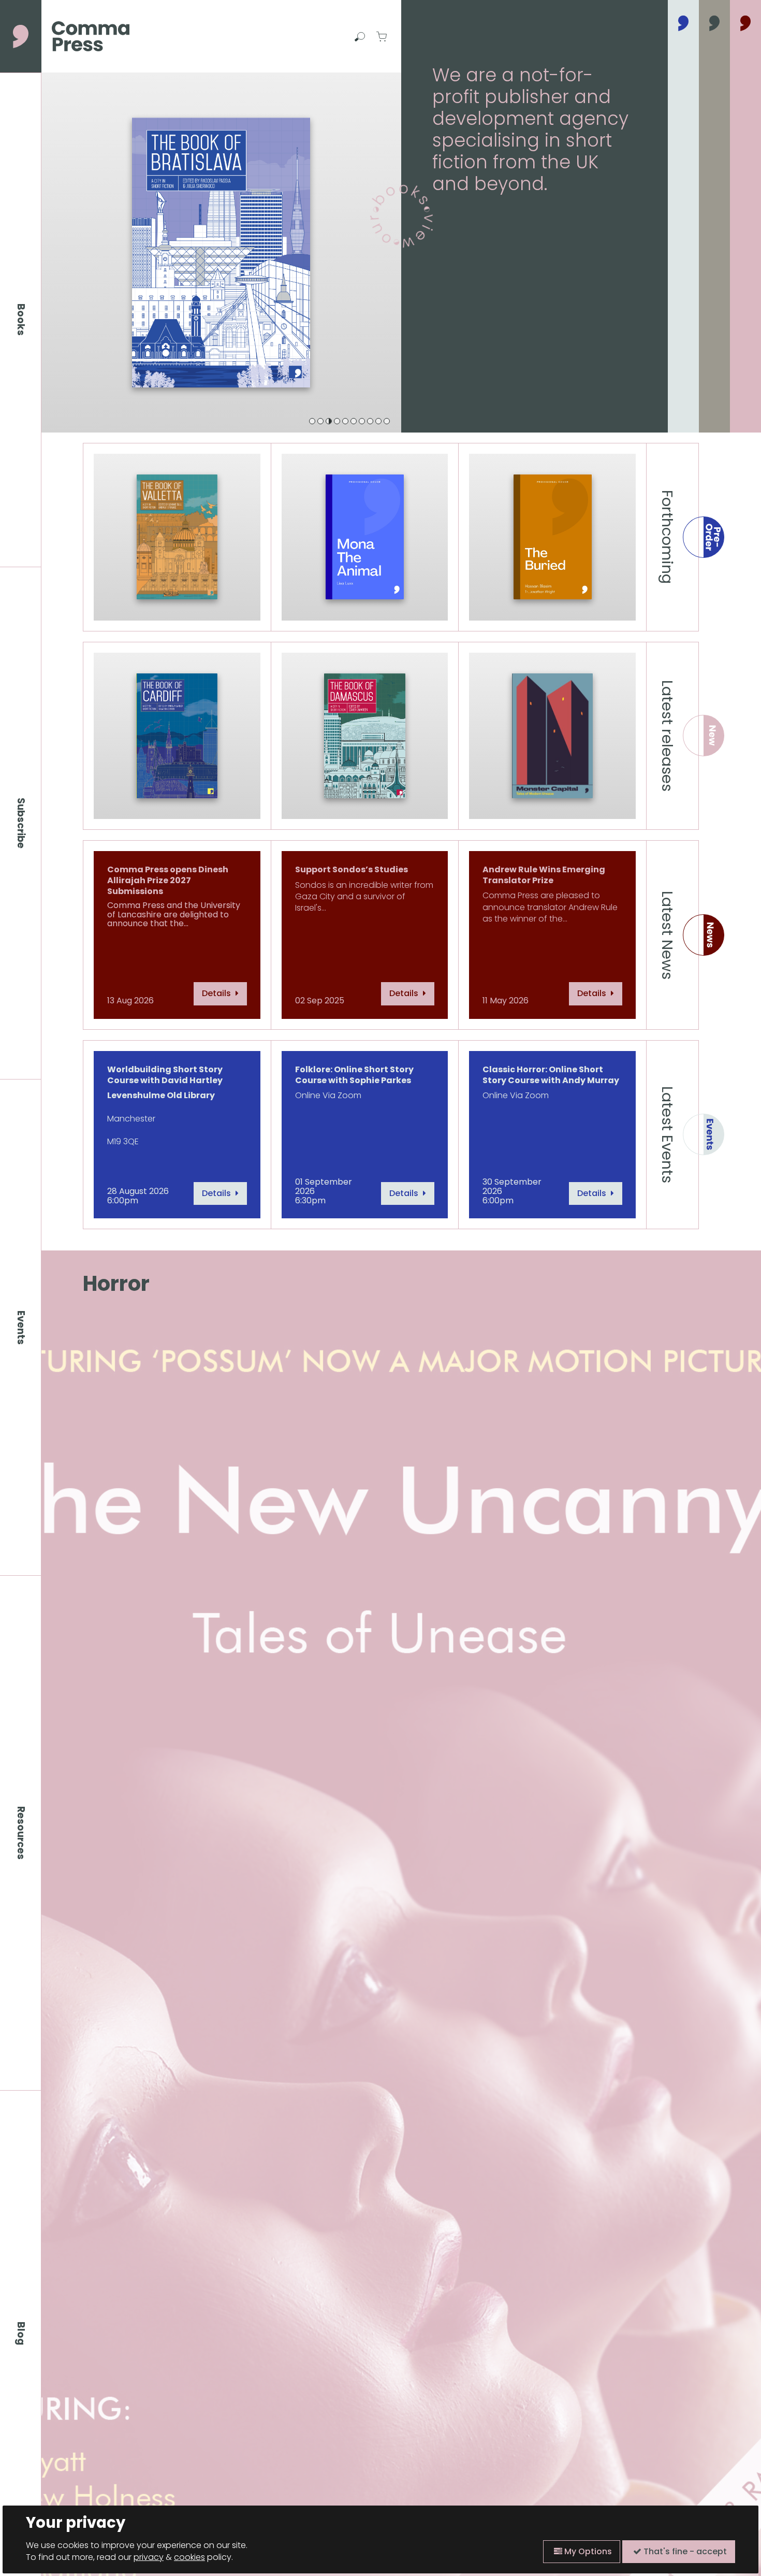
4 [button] (337, 421)
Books (21, 320)
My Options (587, 2551)
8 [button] (370, 421)
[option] (221, 253)
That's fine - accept (684, 2551)
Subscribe (21, 823)
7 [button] (362, 421)
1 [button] (312, 421)
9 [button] (378, 421)
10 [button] (387, 421)
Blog (21, 2334)
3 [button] (329, 421)
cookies (189, 2557)
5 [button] (345, 421)
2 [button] (320, 421)
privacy (149, 2557)
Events (21, 1328)
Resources (21, 1833)
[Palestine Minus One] (221, 253)
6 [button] (354, 421)
